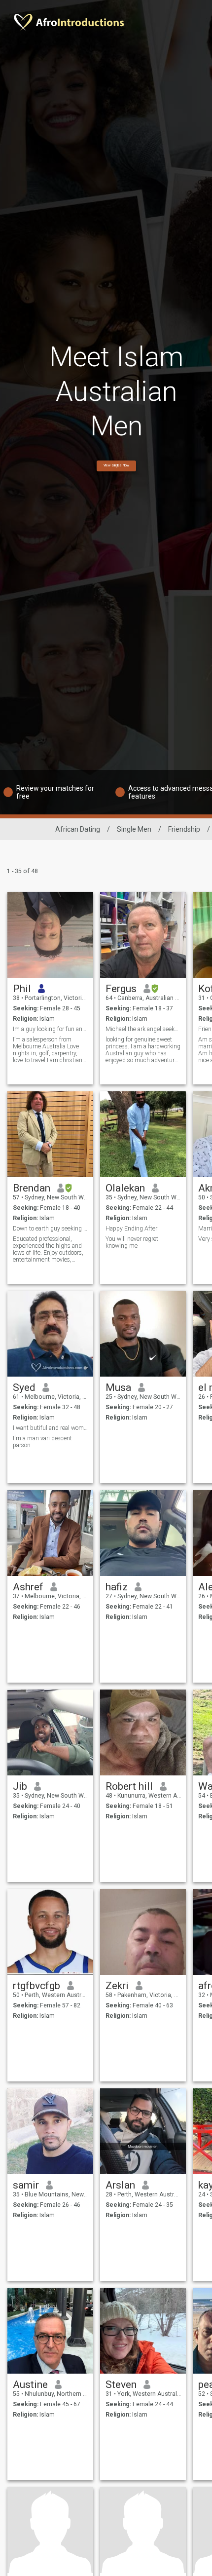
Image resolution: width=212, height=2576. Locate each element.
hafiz (117, 1587)
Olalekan (125, 1188)
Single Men (134, 829)
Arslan (120, 2185)
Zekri (117, 1986)
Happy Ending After (131, 1229)
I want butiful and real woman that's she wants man (51, 1428)
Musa (118, 1387)
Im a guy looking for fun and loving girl (51, 1029)
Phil (22, 989)
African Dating (78, 829)
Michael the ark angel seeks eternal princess (143, 1029)
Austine (30, 2384)
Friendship (184, 829)
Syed (24, 1387)
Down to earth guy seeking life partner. (51, 1229)
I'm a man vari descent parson (42, 1442)
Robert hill (129, 1786)
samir (26, 2185)
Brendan (32, 1188)
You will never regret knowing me (132, 1242)
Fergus (121, 989)
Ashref (28, 1587)
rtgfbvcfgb (36, 1986)
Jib (20, 1786)
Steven (121, 2384)
